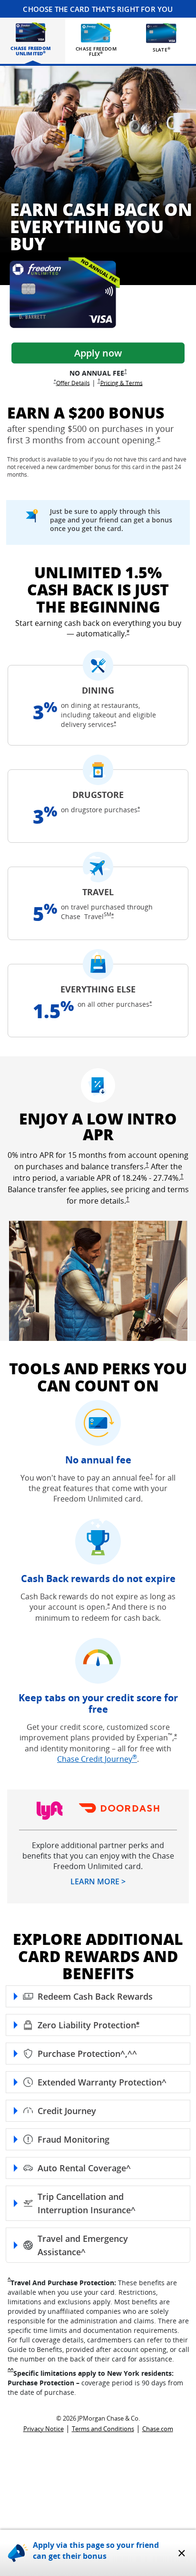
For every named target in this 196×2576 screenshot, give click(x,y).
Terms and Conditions (103, 2429)
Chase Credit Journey (97, 1759)
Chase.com (158, 2429)
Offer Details (73, 382)
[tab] (31, 39)
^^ (10, 2370)
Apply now (98, 353)
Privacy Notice (44, 2429)
